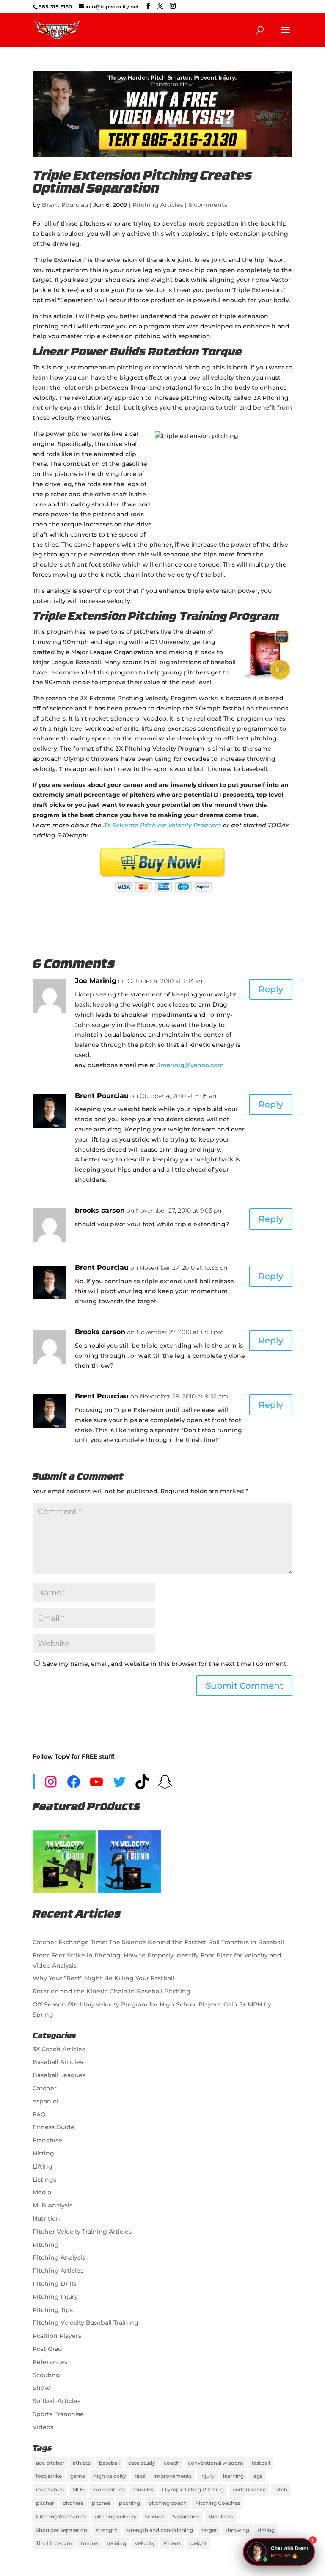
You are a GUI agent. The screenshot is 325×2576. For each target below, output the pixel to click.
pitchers (73, 2503)
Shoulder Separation (62, 2530)
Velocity (145, 2543)
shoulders (221, 2517)
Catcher (45, 2088)
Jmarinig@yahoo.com (191, 1065)
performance (249, 2489)
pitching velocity (116, 2517)
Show (41, 2388)
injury (207, 2476)
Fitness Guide (54, 2127)
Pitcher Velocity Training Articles (82, 2232)
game (78, 2476)
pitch (281, 2489)
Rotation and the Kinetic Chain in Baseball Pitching (112, 1991)
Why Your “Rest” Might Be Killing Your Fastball (103, 1978)
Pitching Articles (158, 205)
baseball (109, 2463)
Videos (43, 2427)
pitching (129, 2503)
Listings (44, 2180)
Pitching (46, 2245)
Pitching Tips (53, 2310)
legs (257, 2476)
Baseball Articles (58, 2062)
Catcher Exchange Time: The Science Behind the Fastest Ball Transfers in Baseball (158, 1942)
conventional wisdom (216, 2463)
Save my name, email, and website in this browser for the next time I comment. (165, 1664)
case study (142, 2463)
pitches (101, 2503)
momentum (108, 2489)
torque (90, 2543)
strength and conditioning (160, 2530)
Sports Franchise (58, 2414)
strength (107, 2530)
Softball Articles (56, 2401)
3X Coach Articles (59, 2049)
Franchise (47, 2140)
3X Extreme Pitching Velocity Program (162, 825)
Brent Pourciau (65, 205)
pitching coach (168, 2503)
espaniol (45, 2101)
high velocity (110, 2476)
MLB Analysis (52, 2205)
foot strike (49, 2476)
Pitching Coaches (218, 2503)
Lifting (43, 2166)
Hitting (43, 2153)
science (155, 2517)
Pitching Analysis (59, 2257)
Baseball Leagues (59, 2075)
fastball (261, 2463)
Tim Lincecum (54, 2543)
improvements (173, 2476)
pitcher (45, 2503)
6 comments (208, 205)
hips (140, 2476)
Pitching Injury (55, 2297)
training (116, 2543)
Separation (186, 2517)
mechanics (50, 2489)
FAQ (39, 2114)
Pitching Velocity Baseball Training (85, 2323)
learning (233, 2476)
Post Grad (47, 2349)
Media (42, 2192)
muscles (143, 2489)
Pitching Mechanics (61, 2517)
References (50, 2362)
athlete (82, 2463)
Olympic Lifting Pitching (193, 2489)
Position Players (57, 2336)
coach (172, 2463)
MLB (78, 2489)
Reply (271, 989)
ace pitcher (50, 2463)
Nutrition (46, 2218)
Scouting (46, 2375)
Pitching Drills (54, 2284)
